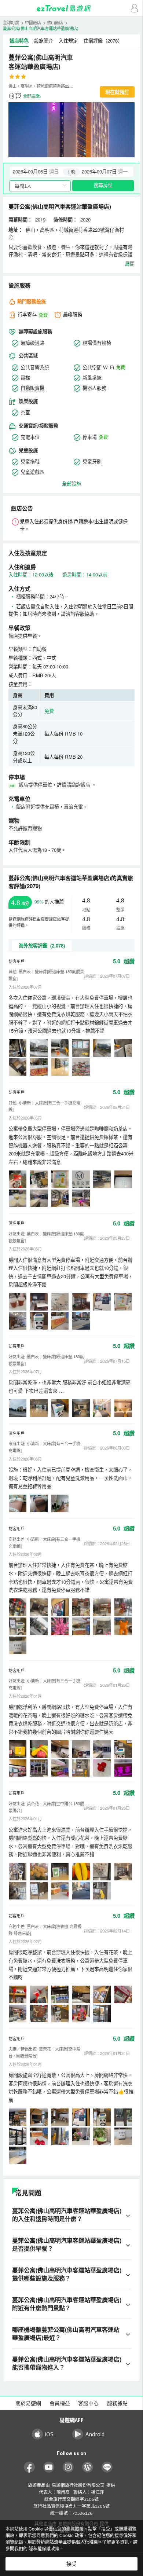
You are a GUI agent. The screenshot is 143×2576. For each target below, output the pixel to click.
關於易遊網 (28, 2403)
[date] (41, 172)
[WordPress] (88, 2467)
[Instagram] (68, 2467)
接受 (71, 2564)
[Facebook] (30, 2467)
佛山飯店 (55, 22)
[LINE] (107, 2467)
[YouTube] (49, 2467)
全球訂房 (11, 22)
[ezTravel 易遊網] (71, 8)
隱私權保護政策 (44, 2548)
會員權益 (60, 2403)
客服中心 (88, 2403)
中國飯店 (33, 22)
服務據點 (117, 2403)
